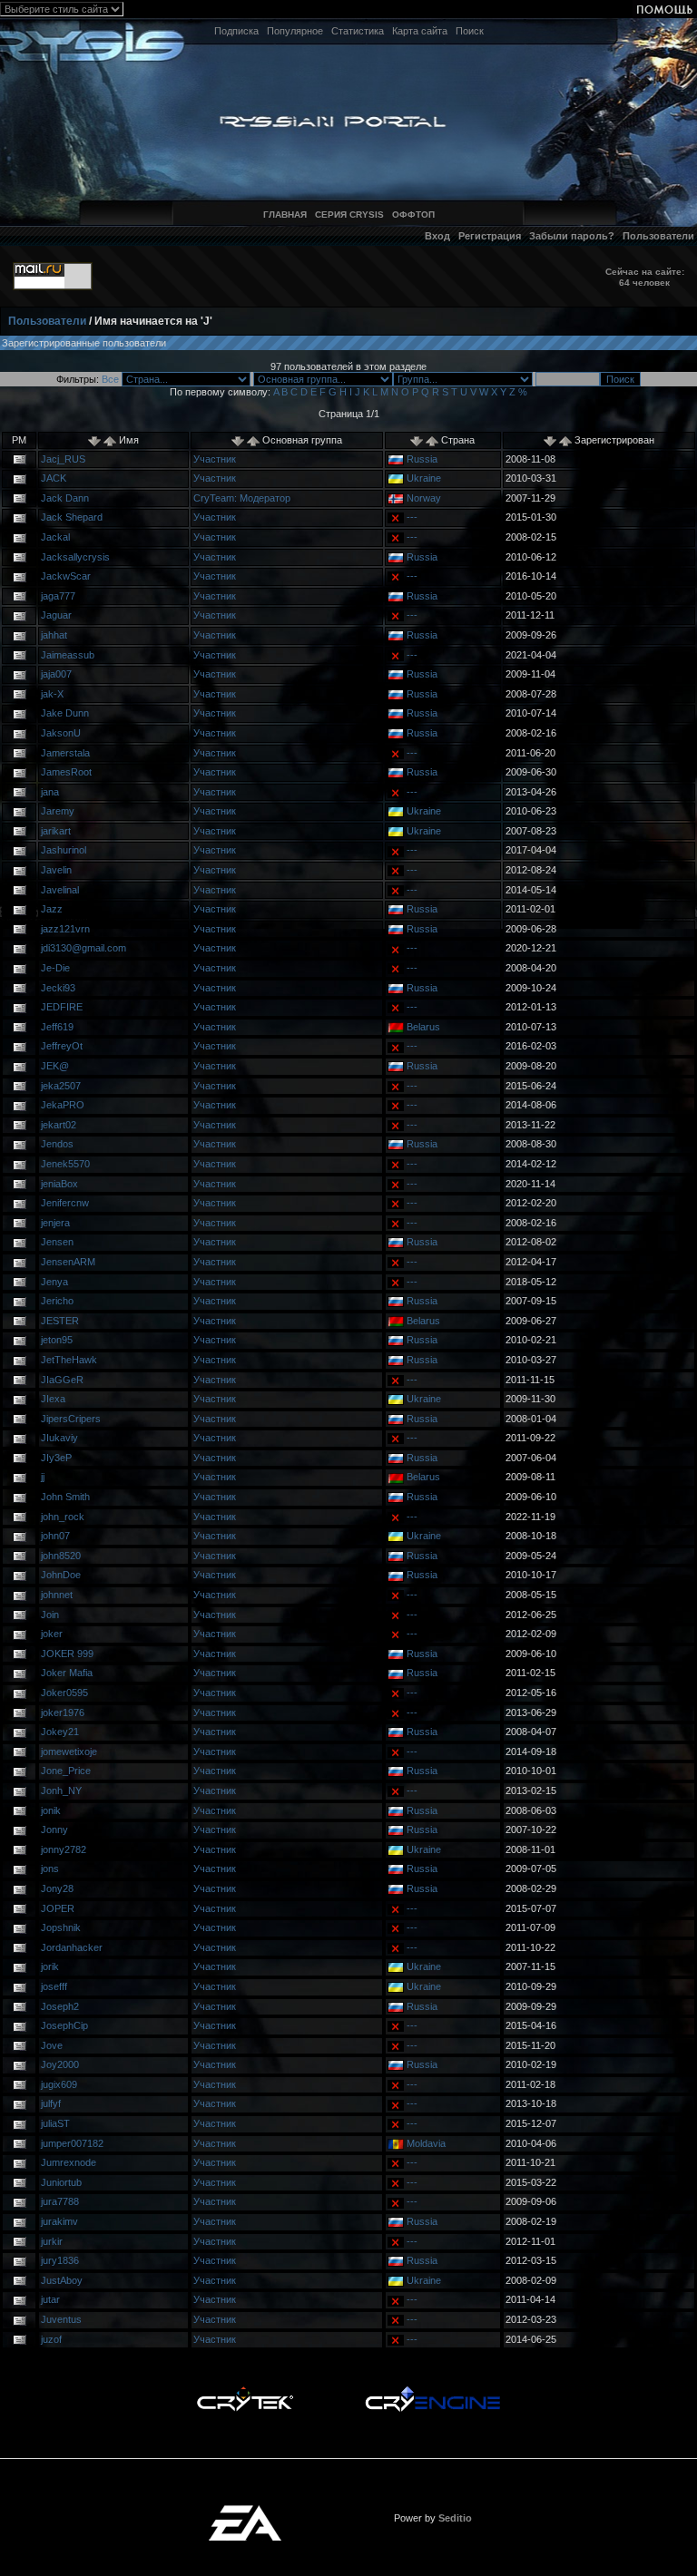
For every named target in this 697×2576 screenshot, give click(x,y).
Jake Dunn (65, 713)
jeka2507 (61, 1086)
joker (52, 1634)
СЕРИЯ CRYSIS (349, 215)
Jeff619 (57, 1027)
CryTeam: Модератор (242, 498)
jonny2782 (64, 1849)
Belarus (423, 1027)
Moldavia (426, 2143)
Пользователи (658, 236)
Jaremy (58, 811)
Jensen (57, 1242)
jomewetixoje (69, 1751)
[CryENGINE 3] (432, 2391)
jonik (51, 1810)
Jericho (57, 1301)
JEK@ (55, 1066)
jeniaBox (59, 1184)
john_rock (63, 1517)
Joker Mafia (67, 1673)
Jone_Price (66, 1771)
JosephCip (64, 2025)
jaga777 (58, 596)
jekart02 (59, 1125)
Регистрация (490, 236)
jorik (50, 1966)
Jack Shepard (72, 517)
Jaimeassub (68, 655)
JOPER (58, 1908)
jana (50, 792)
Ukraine (424, 478)
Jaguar (56, 615)
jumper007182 (72, 2143)
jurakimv (59, 2221)
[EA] (245, 2511)
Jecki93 (58, 988)
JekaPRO (63, 1105)
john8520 (61, 1556)
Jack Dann (65, 498)
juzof (51, 2339)
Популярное (295, 31)
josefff (54, 1986)
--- (412, 517)
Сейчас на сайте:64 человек (645, 277)
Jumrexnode (69, 2162)
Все (110, 379)
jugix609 (59, 2084)
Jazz (52, 909)
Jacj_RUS (63, 459)
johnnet (57, 1595)
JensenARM (68, 1262)
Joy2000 (60, 2064)
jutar (50, 2299)
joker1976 (63, 1712)
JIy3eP (56, 1458)
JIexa (53, 1399)
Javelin (56, 870)
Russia (422, 459)
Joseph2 (60, 2006)
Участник (215, 459)
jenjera (55, 1223)
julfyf (51, 2103)
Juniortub (61, 2182)
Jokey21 (60, 1732)
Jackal (55, 537)
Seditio (455, 2518)
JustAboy (62, 2280)
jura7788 (60, 2201)
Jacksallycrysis (75, 557)
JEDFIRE (62, 1007)
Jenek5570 (65, 1164)
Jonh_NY (61, 1791)
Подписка (236, 31)
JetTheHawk (69, 1360)
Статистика (358, 31)
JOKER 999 (67, 1654)
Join (50, 1615)
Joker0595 (64, 1693)
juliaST (55, 2123)
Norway (424, 498)
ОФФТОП (413, 215)
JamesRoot (66, 772)
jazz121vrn (65, 929)
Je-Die (55, 968)
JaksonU (61, 733)
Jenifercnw (65, 1203)
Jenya (54, 1282)
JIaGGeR (62, 1380)
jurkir (52, 2241)
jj (43, 1477)
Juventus (61, 2319)
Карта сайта (420, 31)
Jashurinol (64, 850)
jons (50, 1869)
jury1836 (60, 2260)
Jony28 (57, 1888)
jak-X (52, 694)
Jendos (57, 1144)
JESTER (60, 1321)
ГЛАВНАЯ (285, 215)
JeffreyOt (62, 1046)
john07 (55, 1536)
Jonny (54, 1830)
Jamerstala (65, 753)
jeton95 (57, 1340)
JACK (54, 478)
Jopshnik (61, 1927)
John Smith (65, 1497)
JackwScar (66, 576)
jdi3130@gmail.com (83, 948)
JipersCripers (71, 1419)
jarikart (56, 831)
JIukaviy (59, 1438)
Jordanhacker (72, 1947)
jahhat (54, 635)
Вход (437, 236)
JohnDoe (61, 1575)
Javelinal (60, 890)
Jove (52, 2045)
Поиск (470, 31)
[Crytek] (245, 2391)
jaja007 (56, 674)
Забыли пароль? (572, 236)
